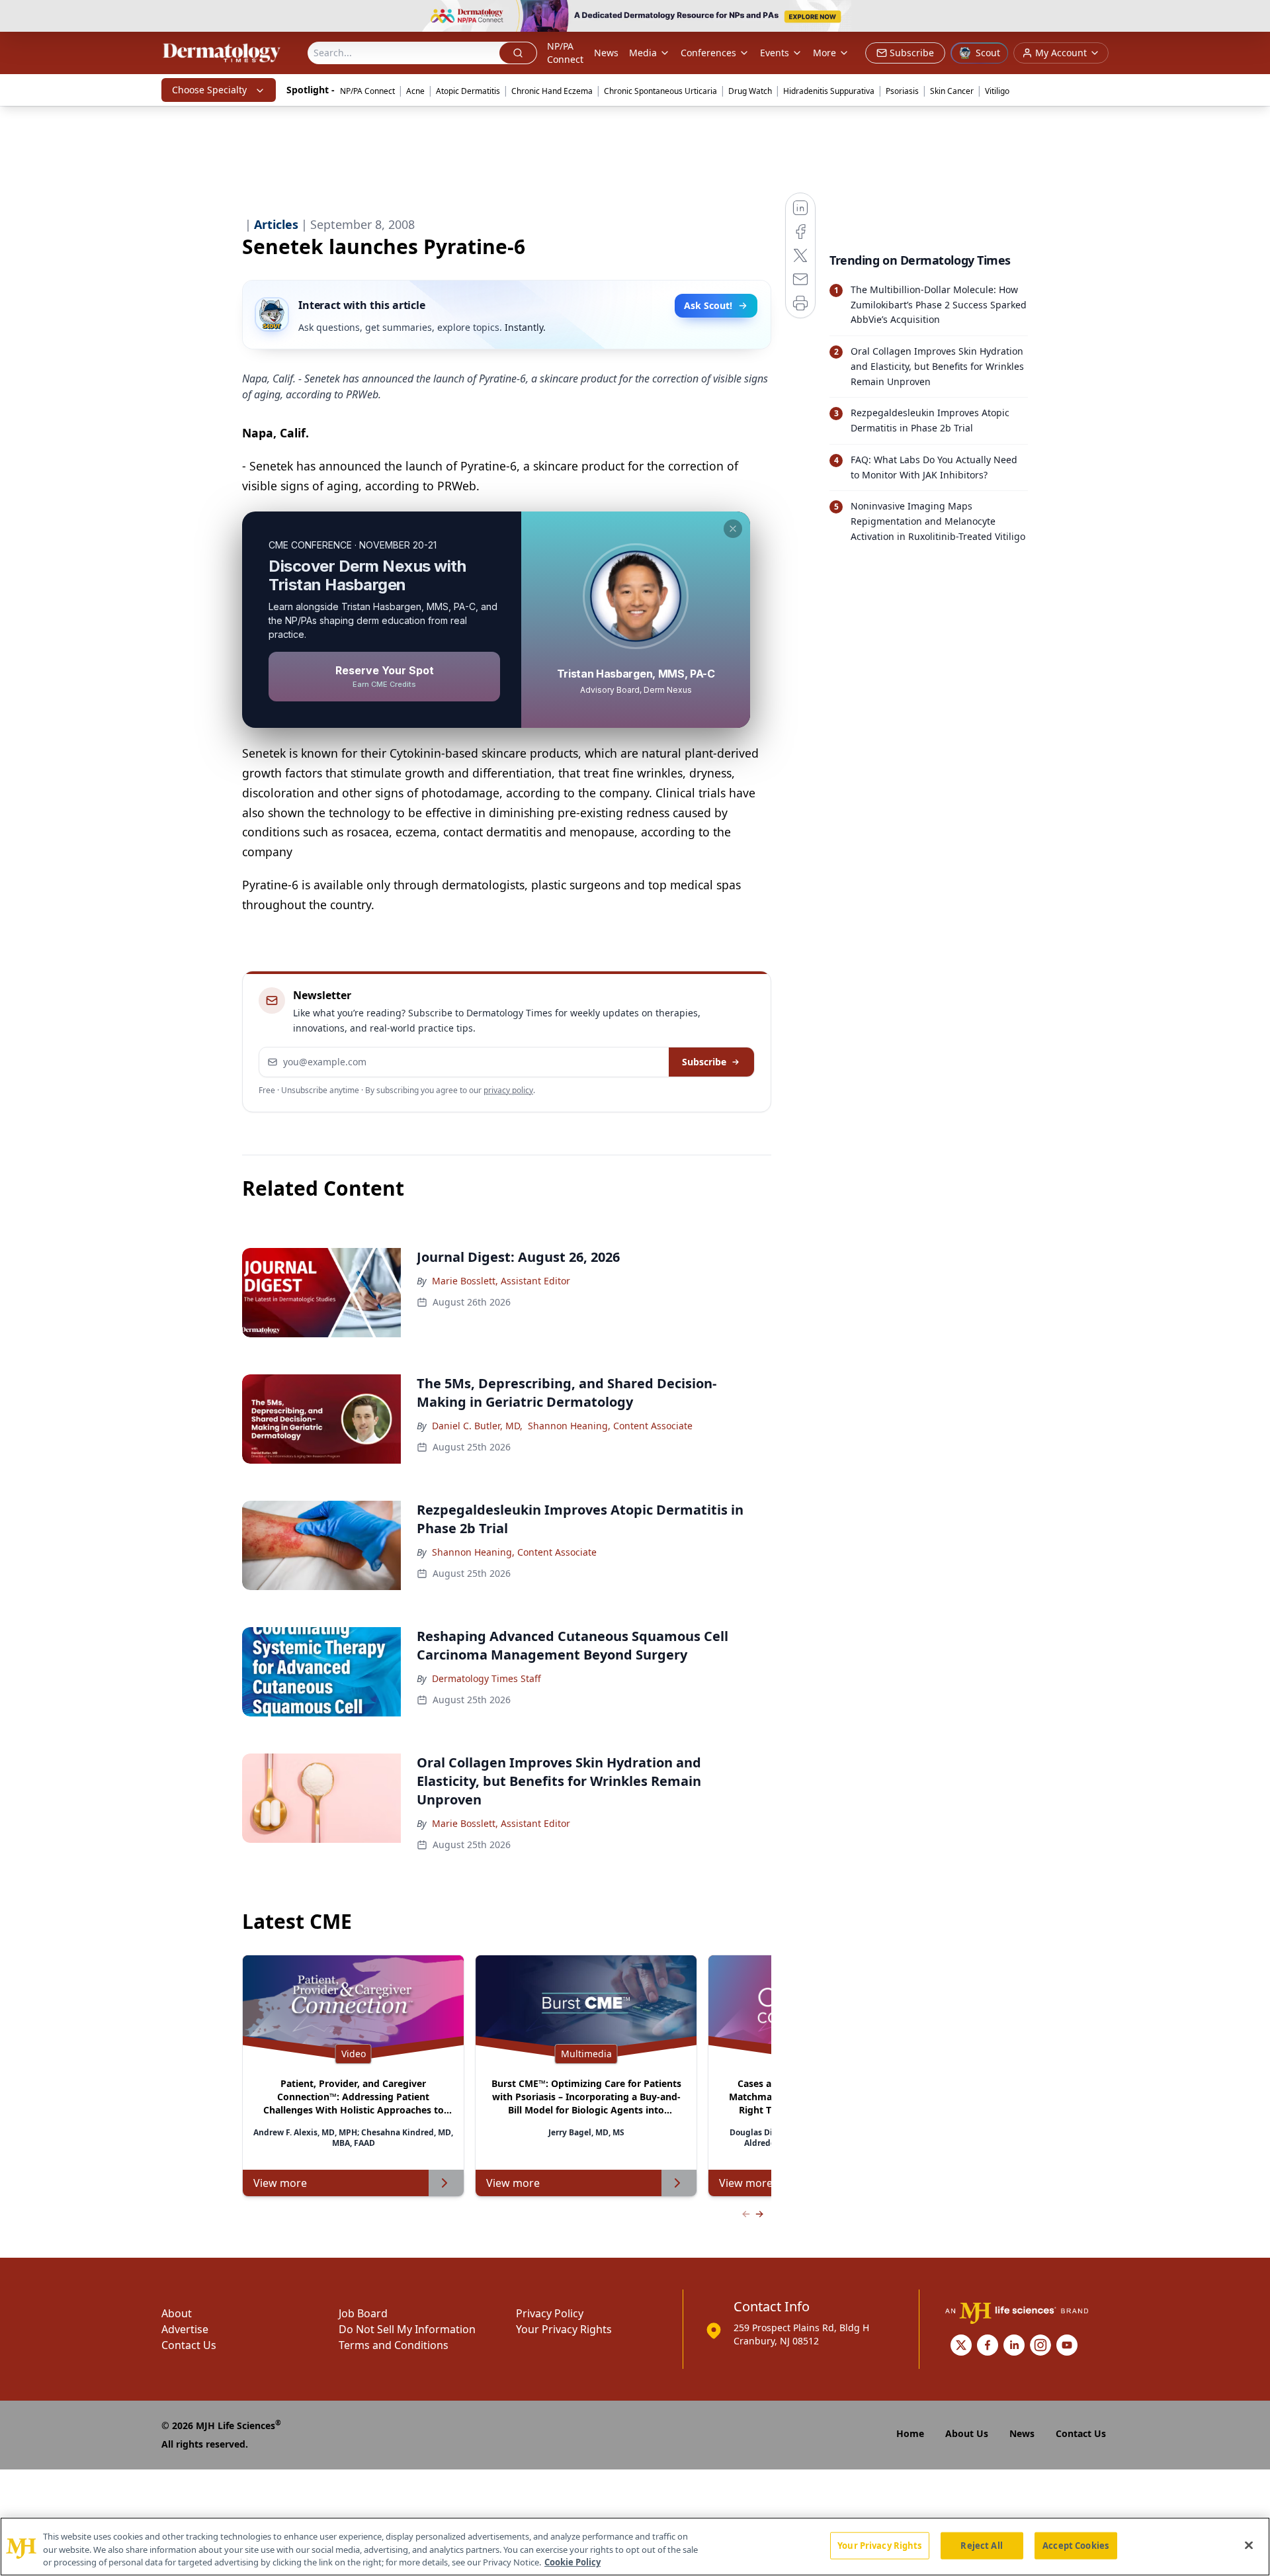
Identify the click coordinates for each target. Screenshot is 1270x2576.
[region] (635, 2547)
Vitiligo (997, 91)
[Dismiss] (733, 529)
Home (910, 2433)
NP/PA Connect (565, 53)
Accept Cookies (1076, 2545)
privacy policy (508, 1090)
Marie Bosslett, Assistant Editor (501, 1281)
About (177, 2313)
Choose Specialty (209, 90)
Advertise (185, 2329)
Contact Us (189, 2345)
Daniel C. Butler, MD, (477, 1426)
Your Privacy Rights (564, 2329)
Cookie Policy (572, 2562)
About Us (967, 2433)
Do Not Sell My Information (407, 2329)
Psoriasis (902, 91)
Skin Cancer (952, 91)
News (606, 53)
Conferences (708, 53)
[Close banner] (1253, 17)
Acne (415, 91)
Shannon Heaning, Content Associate (610, 1426)
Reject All (981, 2545)
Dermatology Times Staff (487, 1678)
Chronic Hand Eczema (552, 91)
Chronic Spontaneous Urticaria (660, 91)
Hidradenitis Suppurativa (829, 91)
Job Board (363, 2313)
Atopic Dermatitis (468, 91)
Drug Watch (750, 91)
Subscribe (704, 1062)
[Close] (1249, 2545)
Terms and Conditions (394, 2345)
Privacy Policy (550, 2313)
